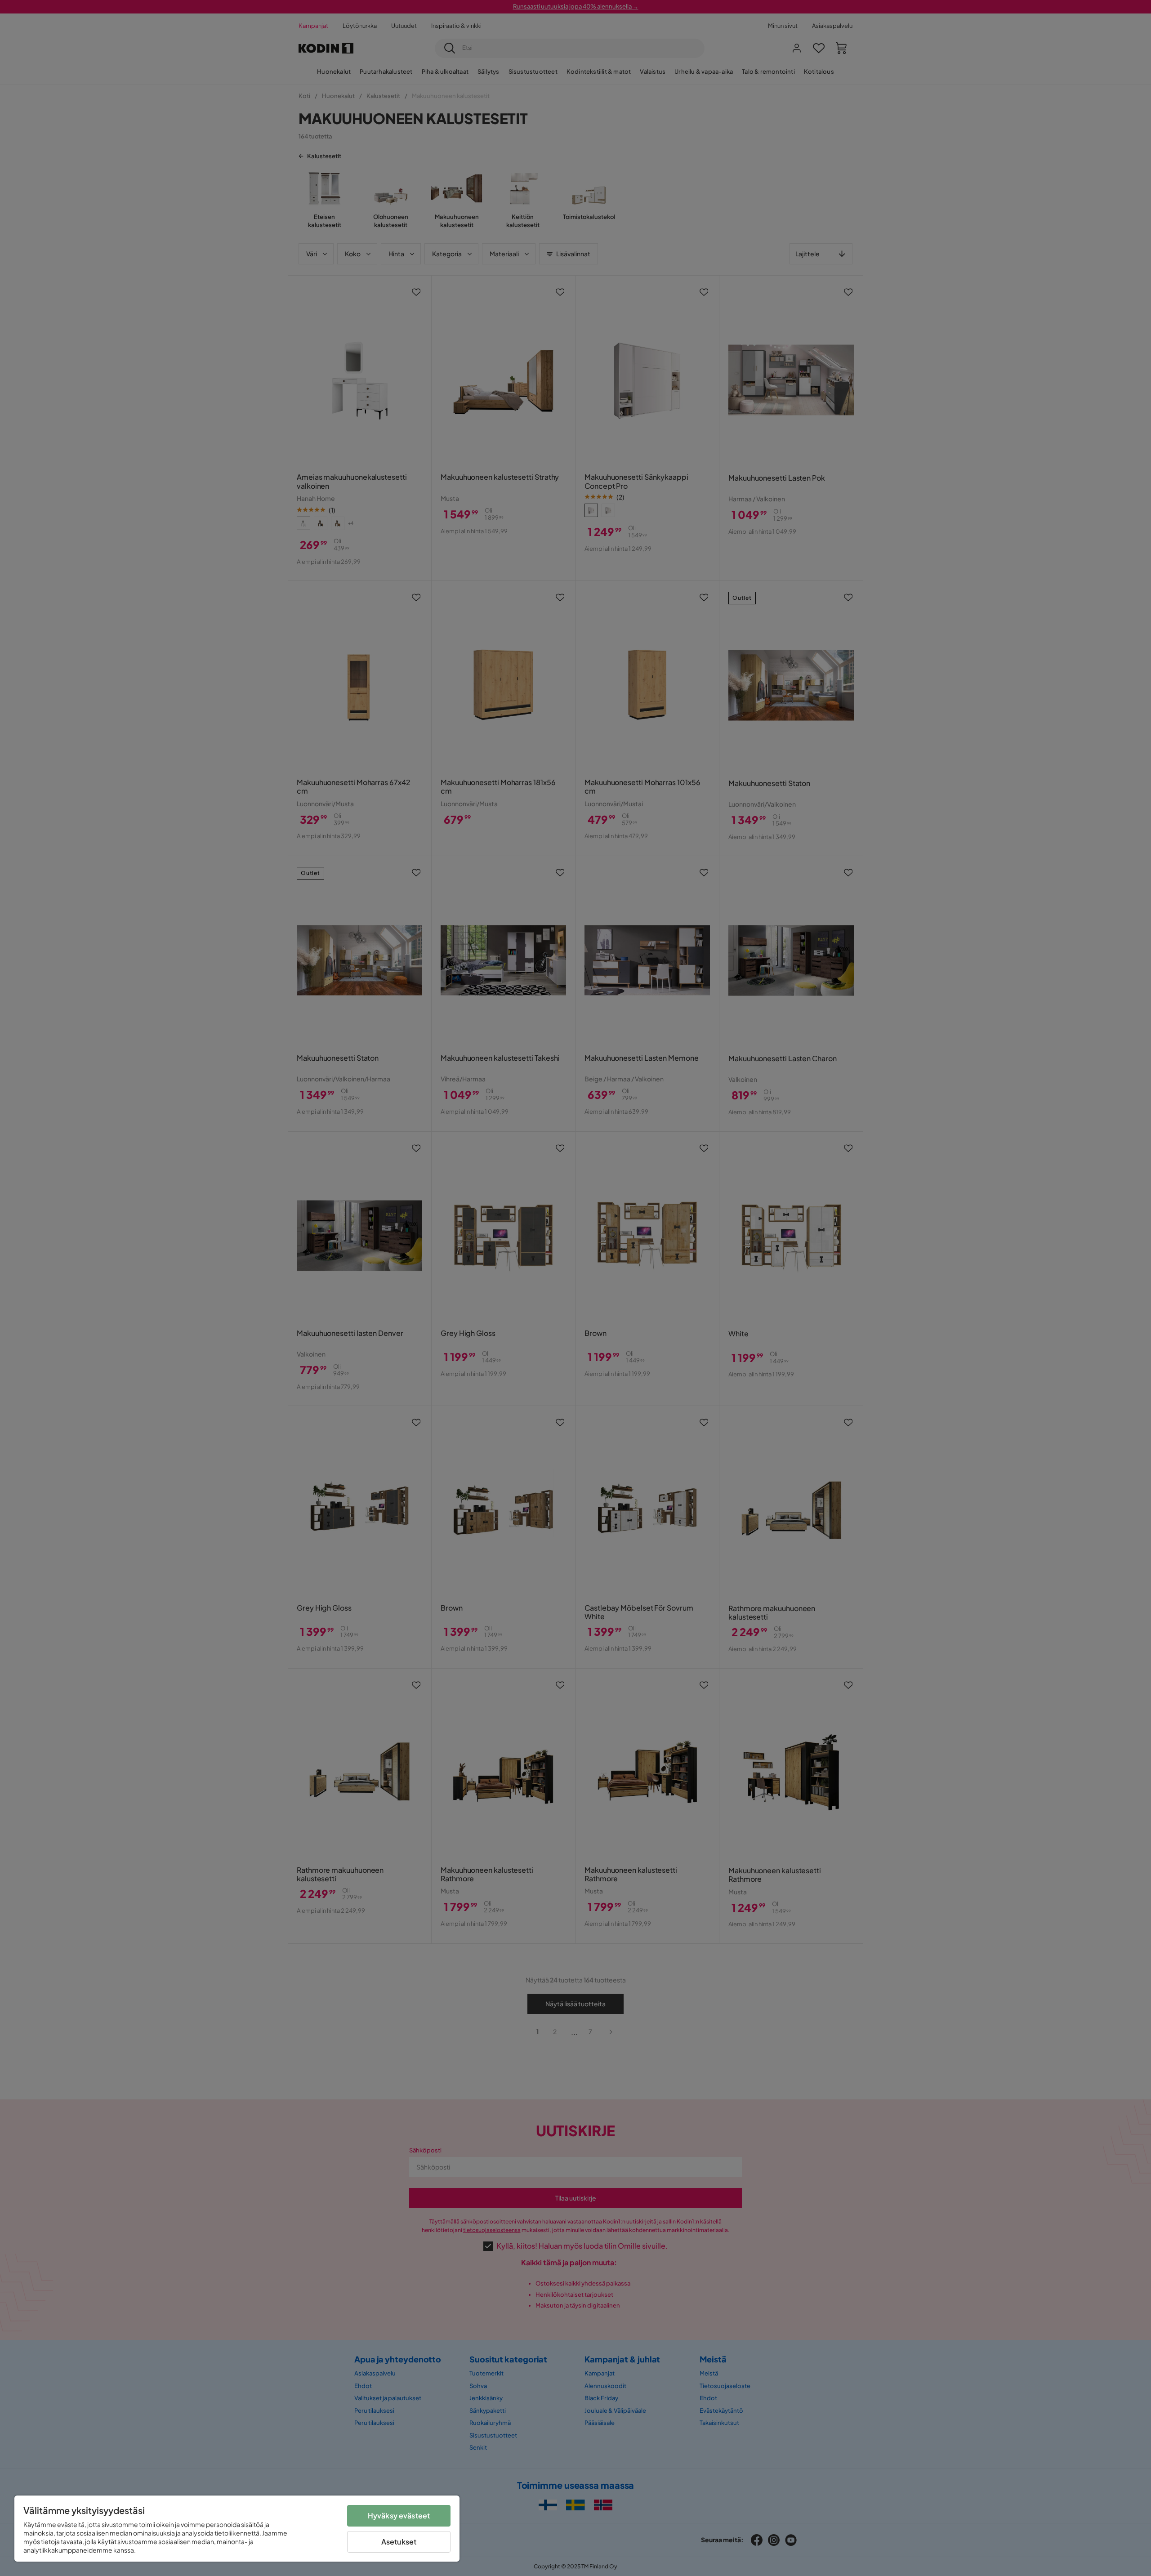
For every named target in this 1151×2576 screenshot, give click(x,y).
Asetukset (399, 2542)
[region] (237, 2529)
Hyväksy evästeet (399, 2516)
